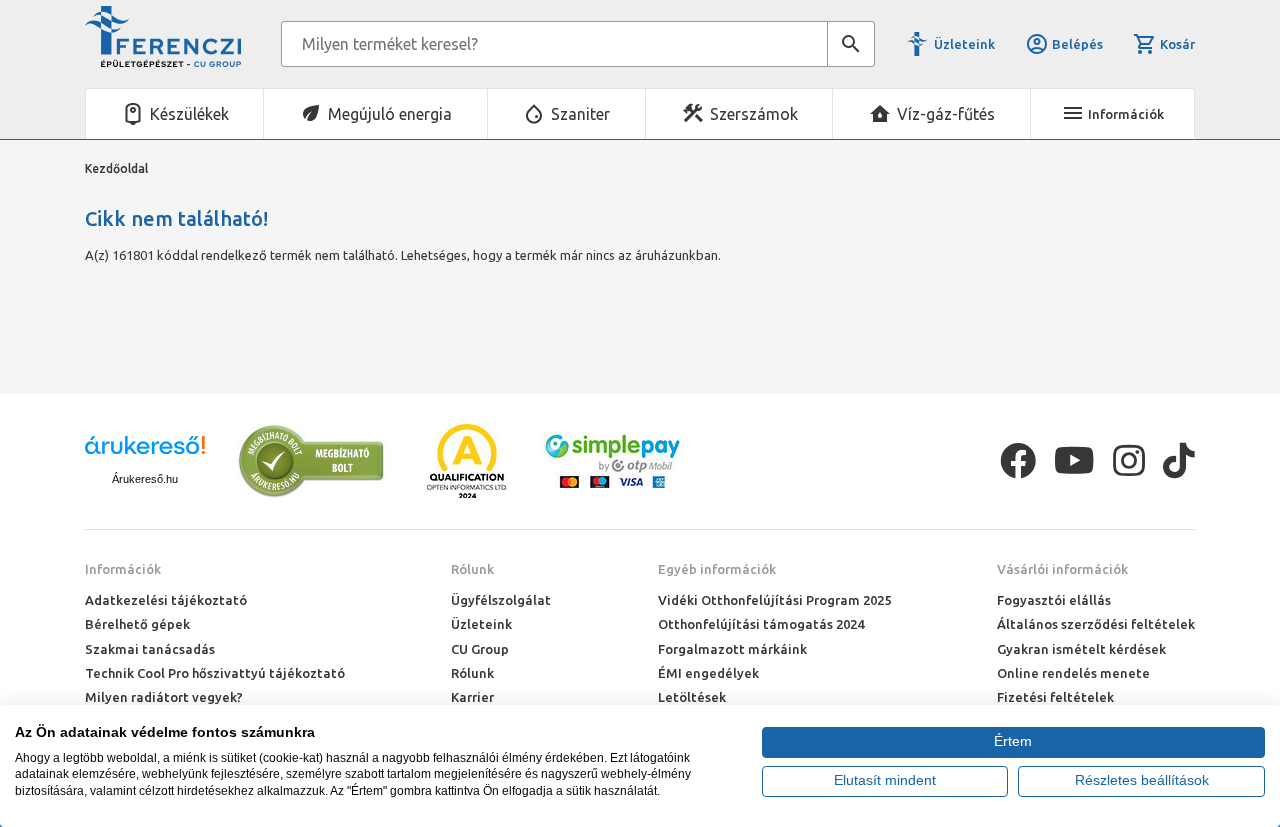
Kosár (1177, 44)
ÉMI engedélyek (708, 673)
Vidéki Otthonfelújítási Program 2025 (774, 600)
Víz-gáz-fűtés (946, 114)
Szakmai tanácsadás (150, 649)
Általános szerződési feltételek (1096, 624)
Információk (123, 569)
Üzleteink (964, 44)
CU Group (480, 649)
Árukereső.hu (145, 479)
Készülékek (189, 114)
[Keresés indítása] (851, 44)
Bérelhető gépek (137, 624)
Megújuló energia (390, 114)
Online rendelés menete (1073, 673)
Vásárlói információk (1062, 569)
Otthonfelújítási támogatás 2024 (761, 624)
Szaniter (580, 114)
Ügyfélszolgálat (501, 600)
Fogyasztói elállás (1054, 600)
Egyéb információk (717, 569)
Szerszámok (754, 114)
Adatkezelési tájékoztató (166, 600)
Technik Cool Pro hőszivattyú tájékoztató (215, 673)
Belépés (1077, 44)
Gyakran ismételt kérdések (1081, 649)
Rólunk (472, 569)
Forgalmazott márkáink (732, 649)
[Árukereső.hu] (145, 452)
